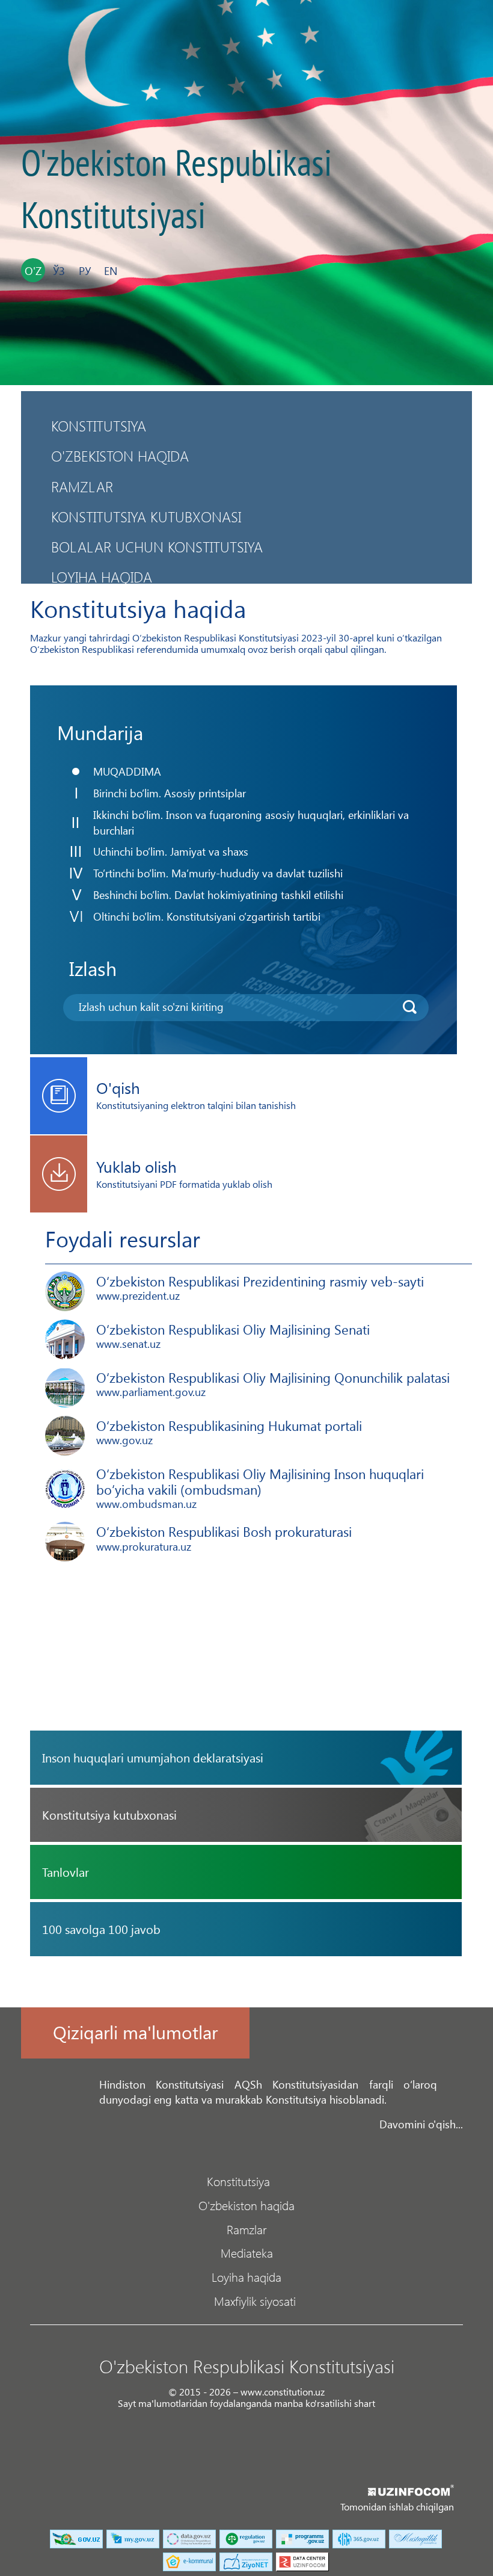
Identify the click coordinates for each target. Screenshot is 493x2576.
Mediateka (247, 2252)
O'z (33, 270)
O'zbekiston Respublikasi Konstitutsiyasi (176, 190)
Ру (85, 270)
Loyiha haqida (102, 576)
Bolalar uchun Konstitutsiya (157, 546)
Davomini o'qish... (421, 2124)
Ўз (59, 270)
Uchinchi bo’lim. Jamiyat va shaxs (171, 851)
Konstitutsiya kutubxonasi (146, 516)
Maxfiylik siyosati (255, 2300)
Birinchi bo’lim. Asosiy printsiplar (170, 793)
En (111, 270)
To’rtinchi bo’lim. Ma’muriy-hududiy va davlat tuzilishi (218, 873)
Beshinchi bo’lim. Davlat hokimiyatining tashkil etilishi (218, 894)
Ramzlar (82, 486)
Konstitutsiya (99, 425)
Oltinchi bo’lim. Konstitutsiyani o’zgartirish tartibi (207, 916)
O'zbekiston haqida (120, 456)
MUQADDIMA (127, 771)
